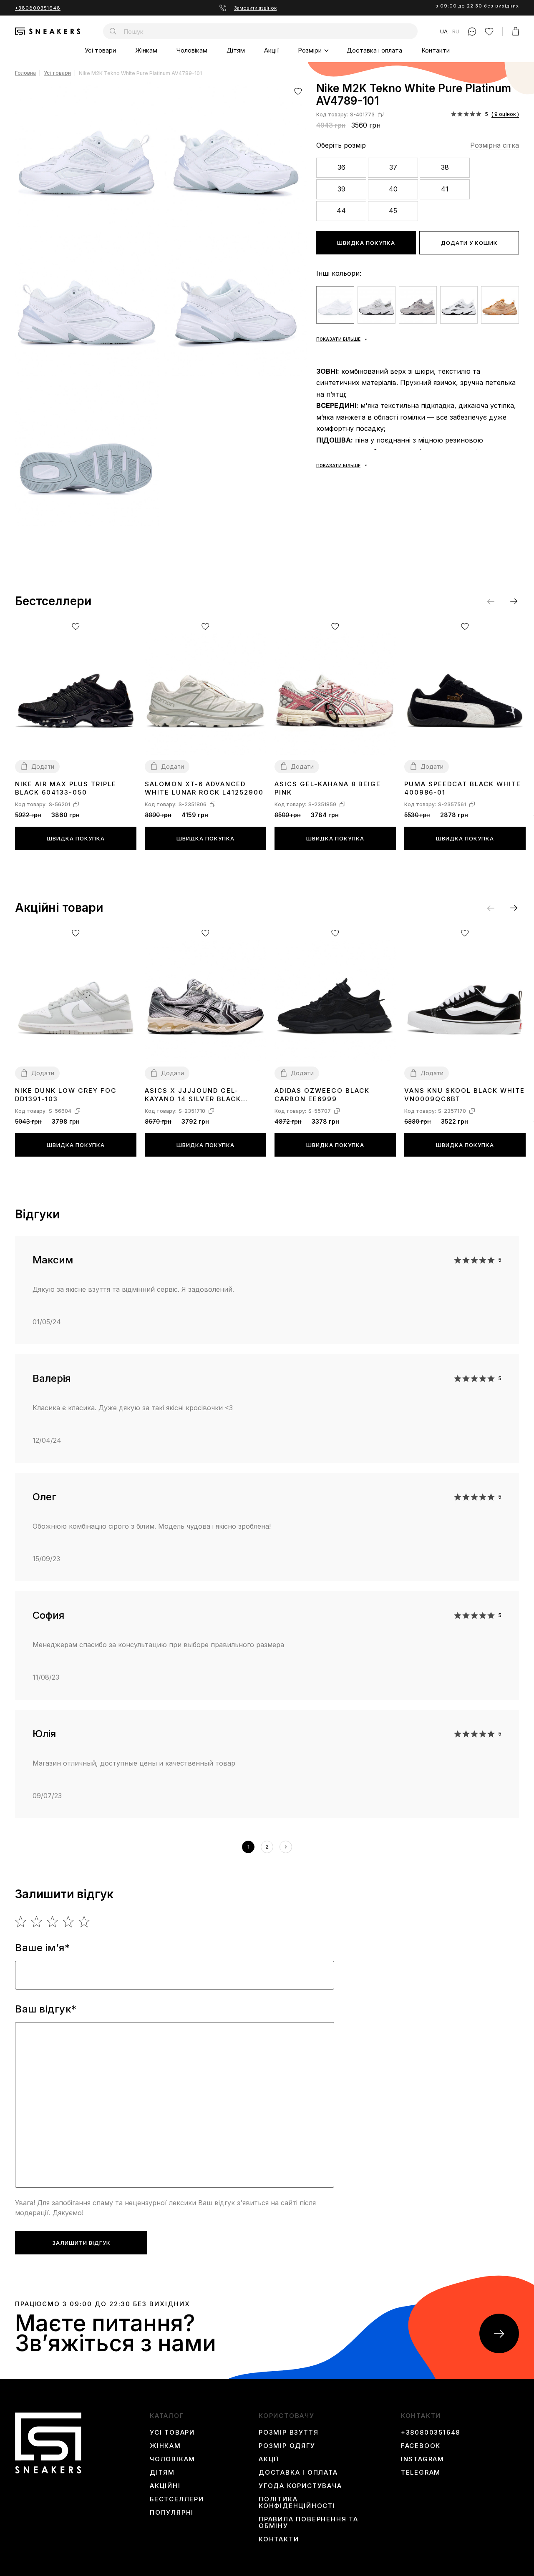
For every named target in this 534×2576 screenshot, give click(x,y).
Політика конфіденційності (297, 2503)
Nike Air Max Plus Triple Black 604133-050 (66, 788)
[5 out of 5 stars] (84, 1922)
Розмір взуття (288, 2433)
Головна (25, 73)
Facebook (421, 2446)
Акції (271, 50)
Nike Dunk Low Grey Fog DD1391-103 (66, 1095)
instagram (423, 2459)
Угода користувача (300, 2486)
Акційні (165, 2486)
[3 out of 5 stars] (53, 1922)
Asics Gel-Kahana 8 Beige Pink (328, 788)
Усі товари (100, 50)
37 (393, 167)
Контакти (436, 50)
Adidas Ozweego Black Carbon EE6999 (322, 1095)
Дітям (236, 50)
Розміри (310, 50)
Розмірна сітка (495, 145)
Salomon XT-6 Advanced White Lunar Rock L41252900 (204, 788)
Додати (43, 766)
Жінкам (146, 50)
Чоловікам (192, 50)
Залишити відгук (81, 2243)
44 (341, 211)
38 (445, 167)
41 (445, 189)
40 (393, 189)
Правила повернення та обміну (309, 2523)
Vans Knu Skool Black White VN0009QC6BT (465, 1095)
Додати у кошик (469, 243)
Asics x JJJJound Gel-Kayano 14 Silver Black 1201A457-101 (193, 1095)
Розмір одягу (287, 2446)
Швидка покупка (366, 243)
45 (393, 211)
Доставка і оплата (374, 50)
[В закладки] (298, 91)
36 (341, 167)
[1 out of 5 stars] (21, 1922)
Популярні (172, 2513)
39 (341, 189)
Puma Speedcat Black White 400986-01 (463, 788)
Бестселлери (177, 2499)
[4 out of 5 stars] (69, 1922)
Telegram (421, 2473)
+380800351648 (38, 8)
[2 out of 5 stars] (37, 1922)
